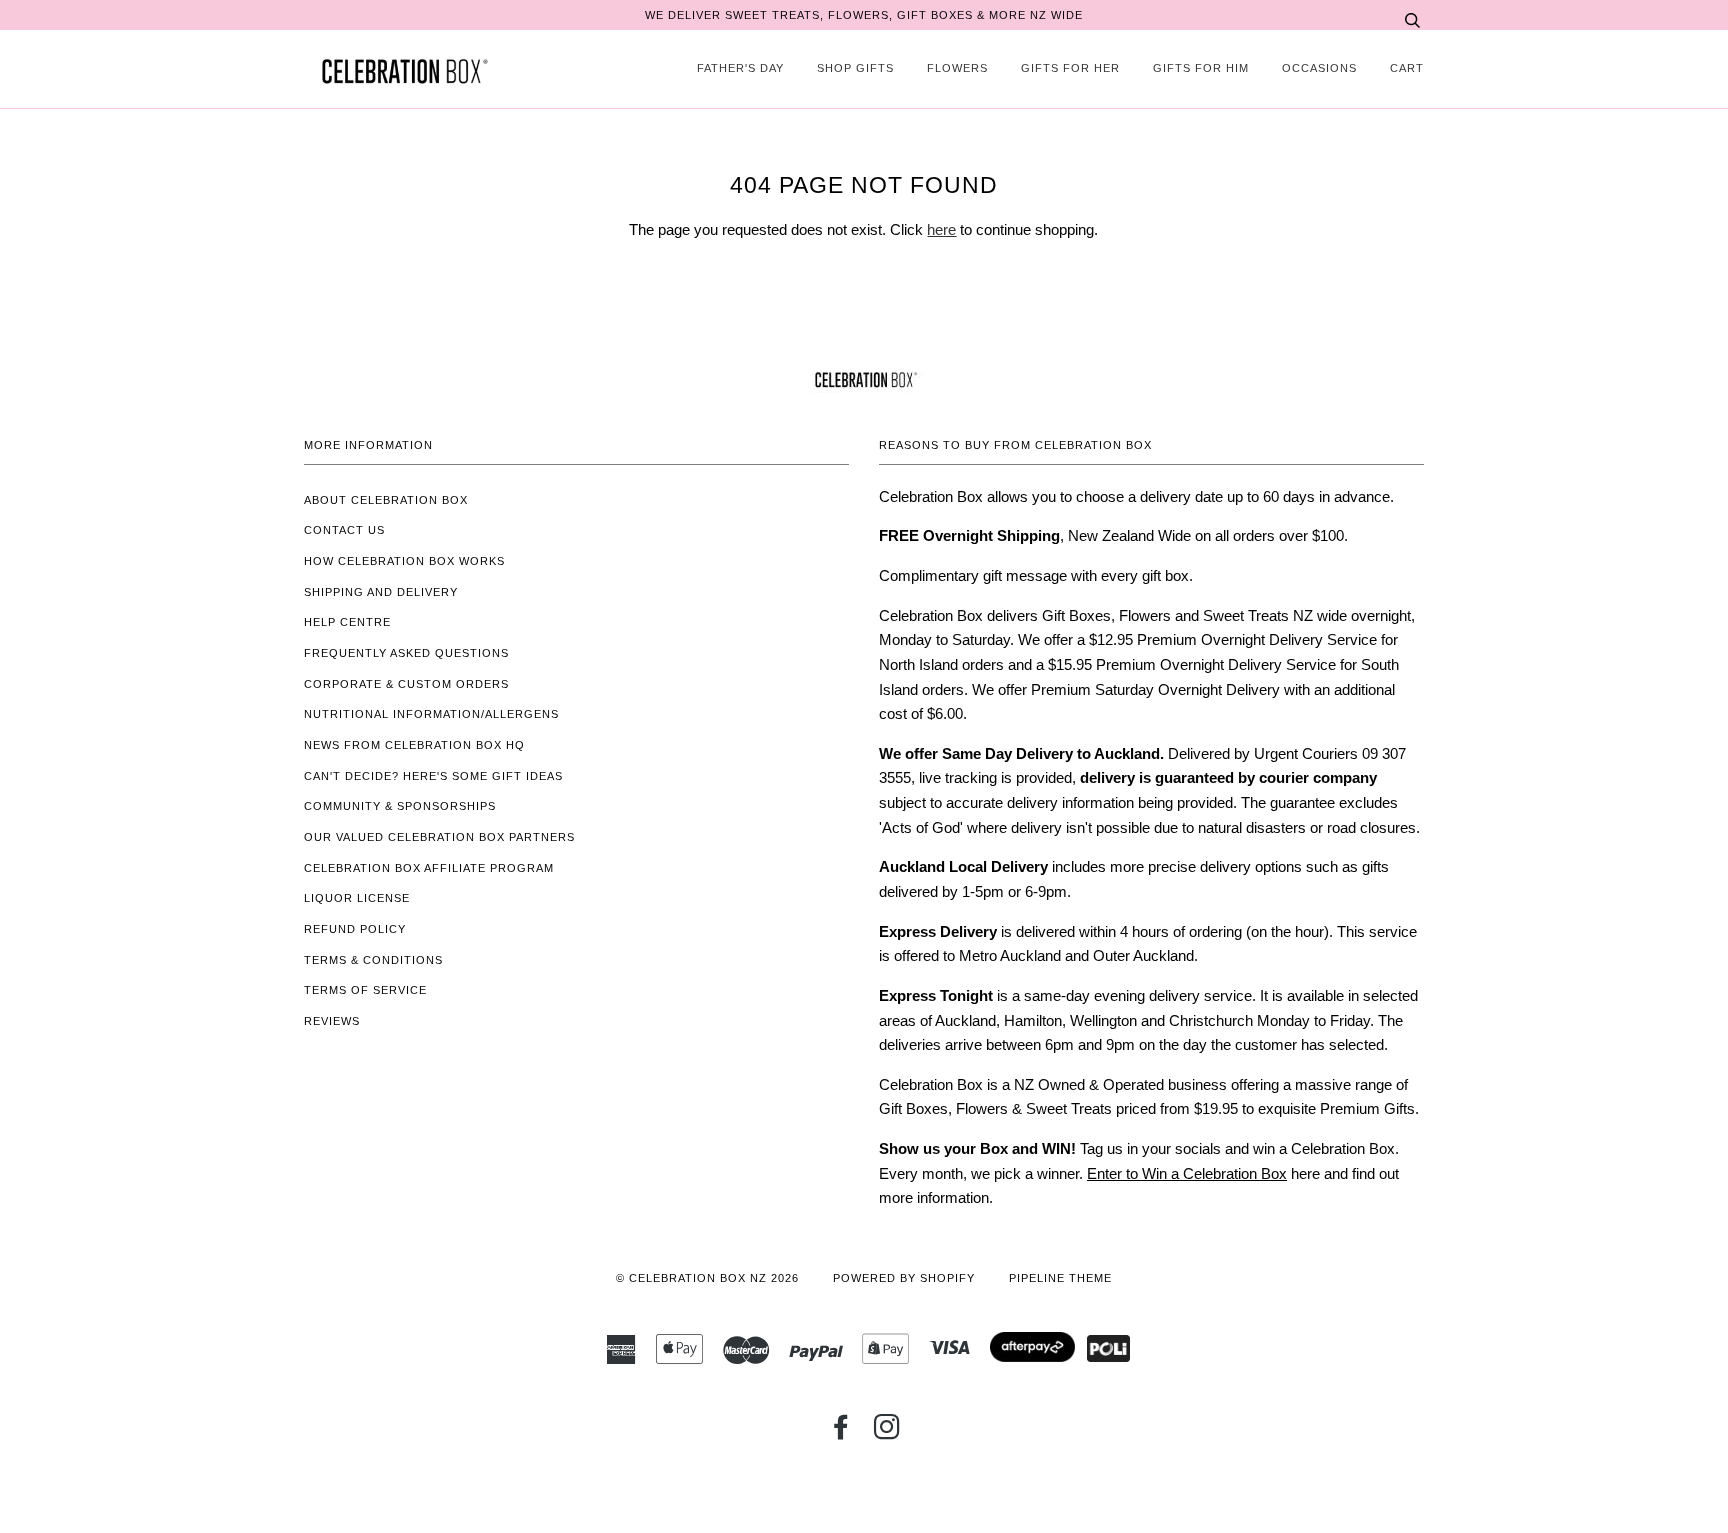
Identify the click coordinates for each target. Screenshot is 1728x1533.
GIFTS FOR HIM (1201, 68)
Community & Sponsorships (400, 806)
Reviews (332, 1021)
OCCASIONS (1319, 68)
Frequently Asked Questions (406, 653)
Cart (1407, 68)
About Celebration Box (386, 500)
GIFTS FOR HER (1070, 68)
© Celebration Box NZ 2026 (707, 1278)
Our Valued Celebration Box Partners (439, 837)
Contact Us (344, 530)
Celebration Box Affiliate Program (429, 868)
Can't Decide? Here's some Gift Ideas (433, 776)
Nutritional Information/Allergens (431, 714)
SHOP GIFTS (855, 68)
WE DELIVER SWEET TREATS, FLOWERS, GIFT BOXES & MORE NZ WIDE (864, 15)
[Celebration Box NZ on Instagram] (887, 1433)
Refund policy (355, 929)
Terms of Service (365, 990)
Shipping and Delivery (381, 592)
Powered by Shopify (904, 1278)
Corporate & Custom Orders (406, 684)
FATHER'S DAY (740, 68)
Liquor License (357, 898)
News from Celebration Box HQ (414, 745)
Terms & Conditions (373, 960)
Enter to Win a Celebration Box (1187, 1173)
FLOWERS (957, 68)
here (941, 229)
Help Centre (347, 622)
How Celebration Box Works (404, 561)
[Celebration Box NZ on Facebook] (841, 1433)
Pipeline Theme (1060, 1278)
